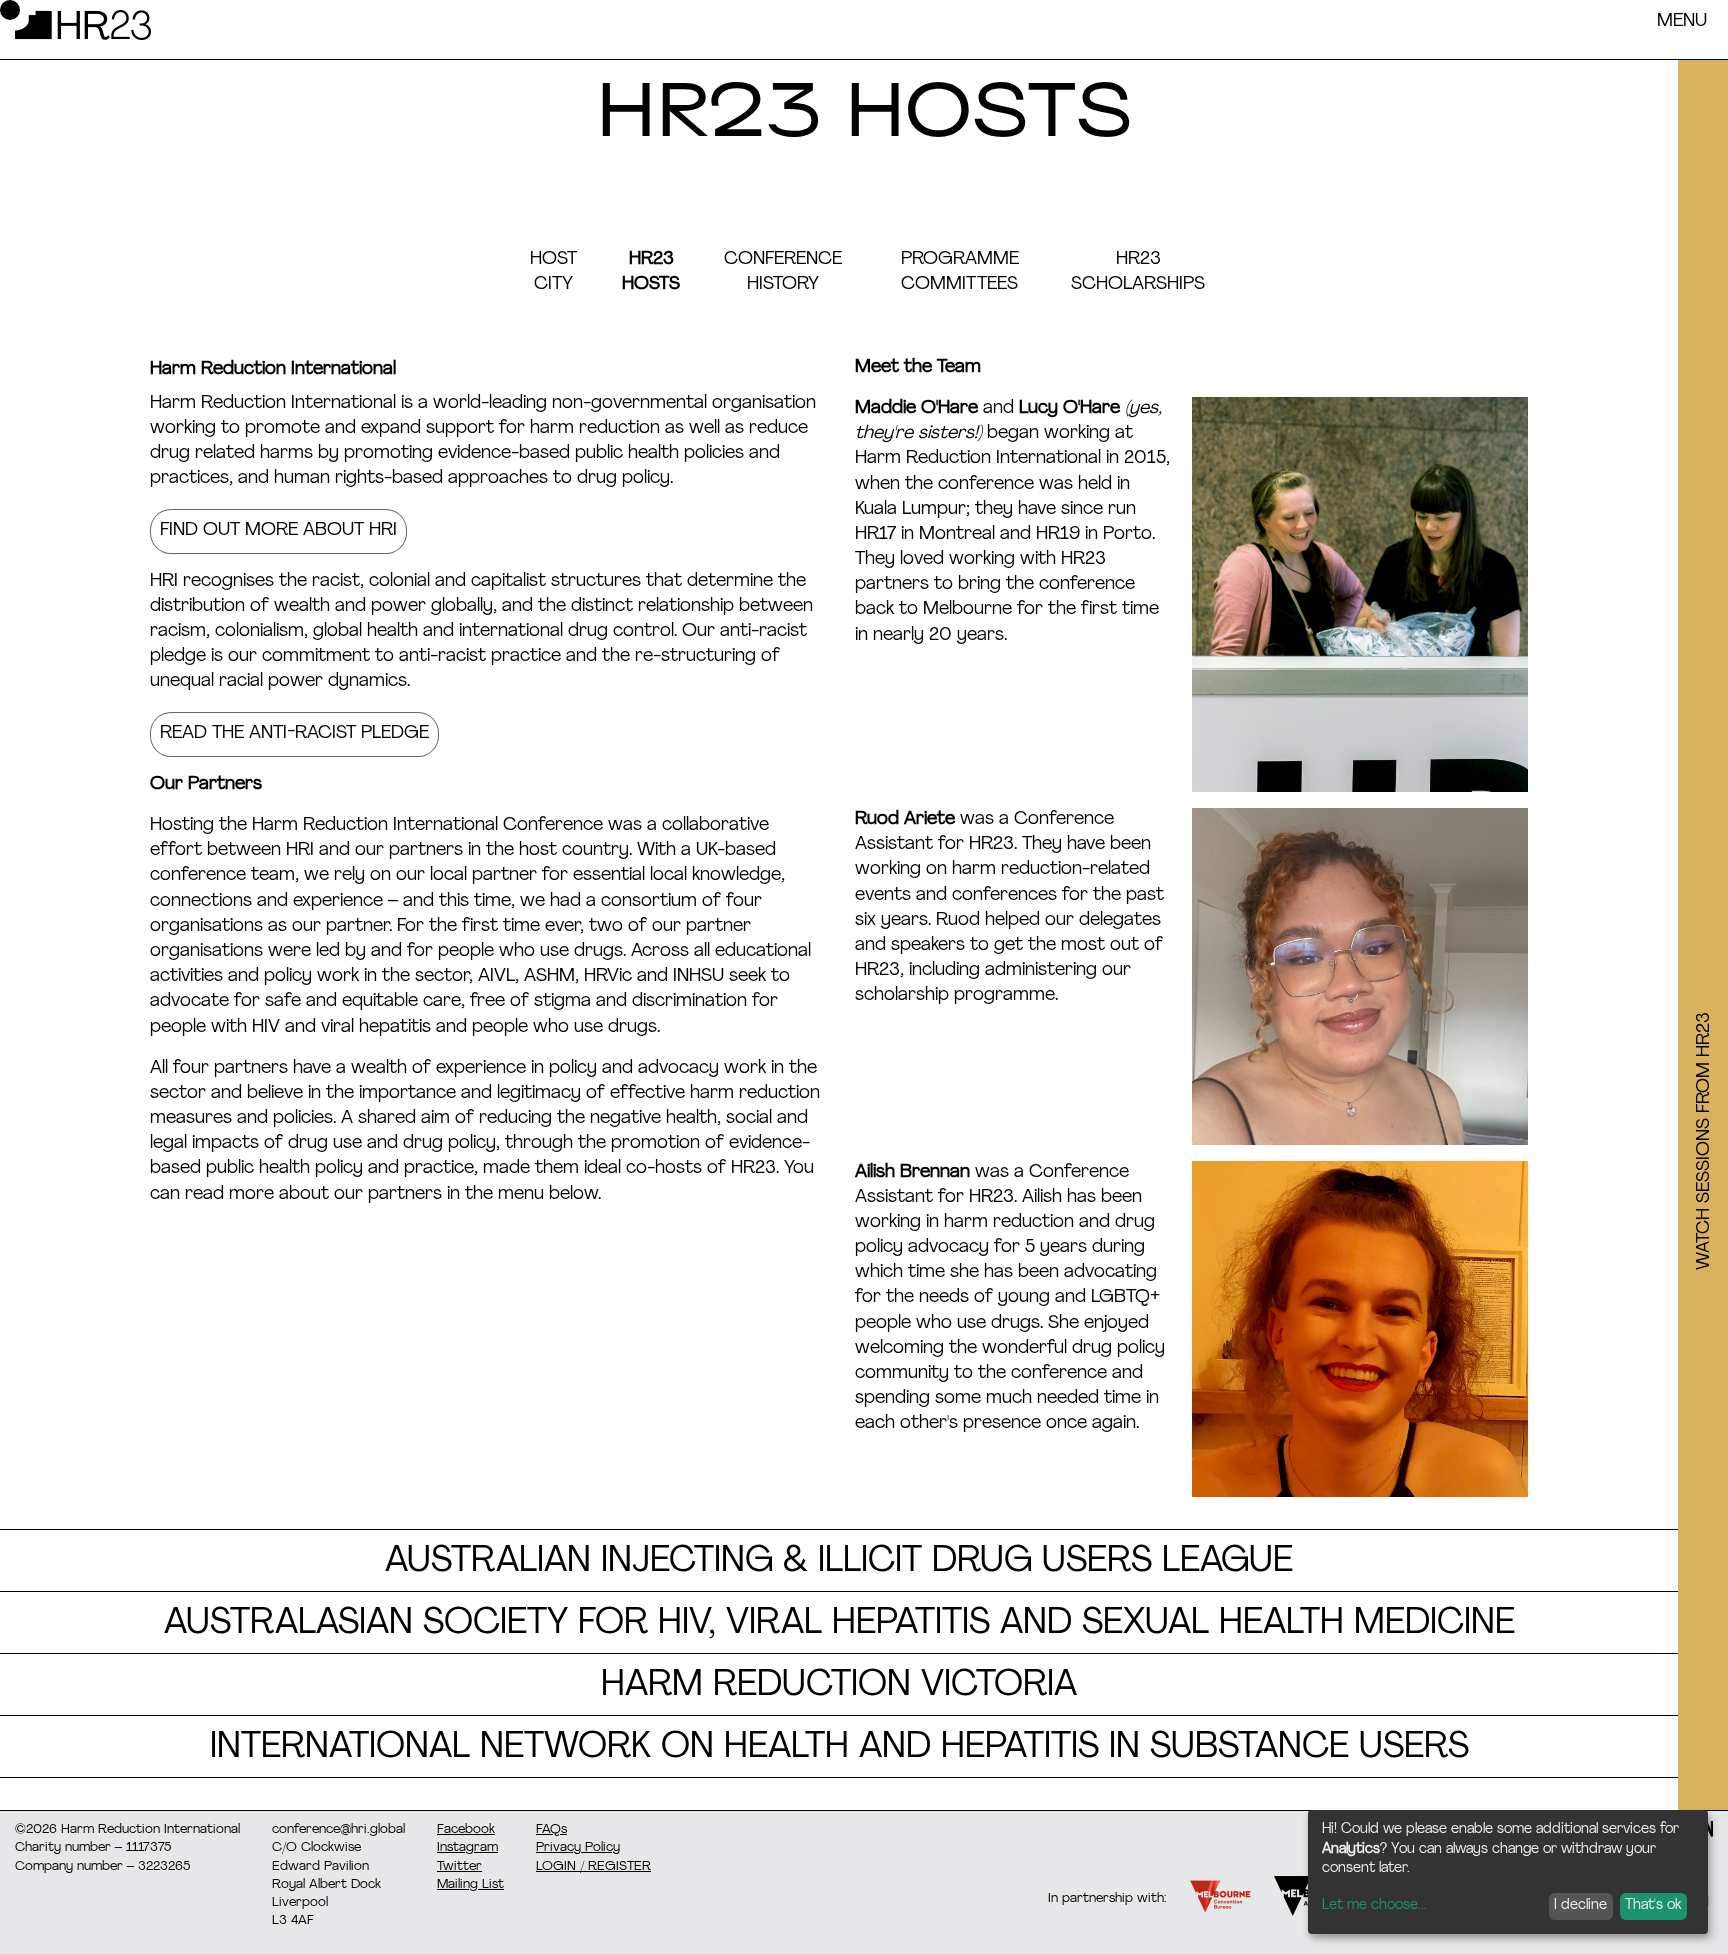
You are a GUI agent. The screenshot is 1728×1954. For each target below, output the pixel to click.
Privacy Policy (578, 1847)
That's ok (1653, 1905)
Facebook (466, 1829)
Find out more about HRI (278, 531)
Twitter (459, 1866)
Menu (1682, 22)
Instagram (467, 1847)
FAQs (551, 1829)
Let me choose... (1374, 1905)
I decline (1580, 1905)
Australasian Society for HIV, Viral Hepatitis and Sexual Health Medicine (839, 1624)
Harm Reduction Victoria (839, 1686)
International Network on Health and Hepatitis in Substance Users (839, 1748)
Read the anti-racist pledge (294, 734)
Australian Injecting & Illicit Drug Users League (839, 1562)
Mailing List (470, 1884)
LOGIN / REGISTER (593, 1866)
